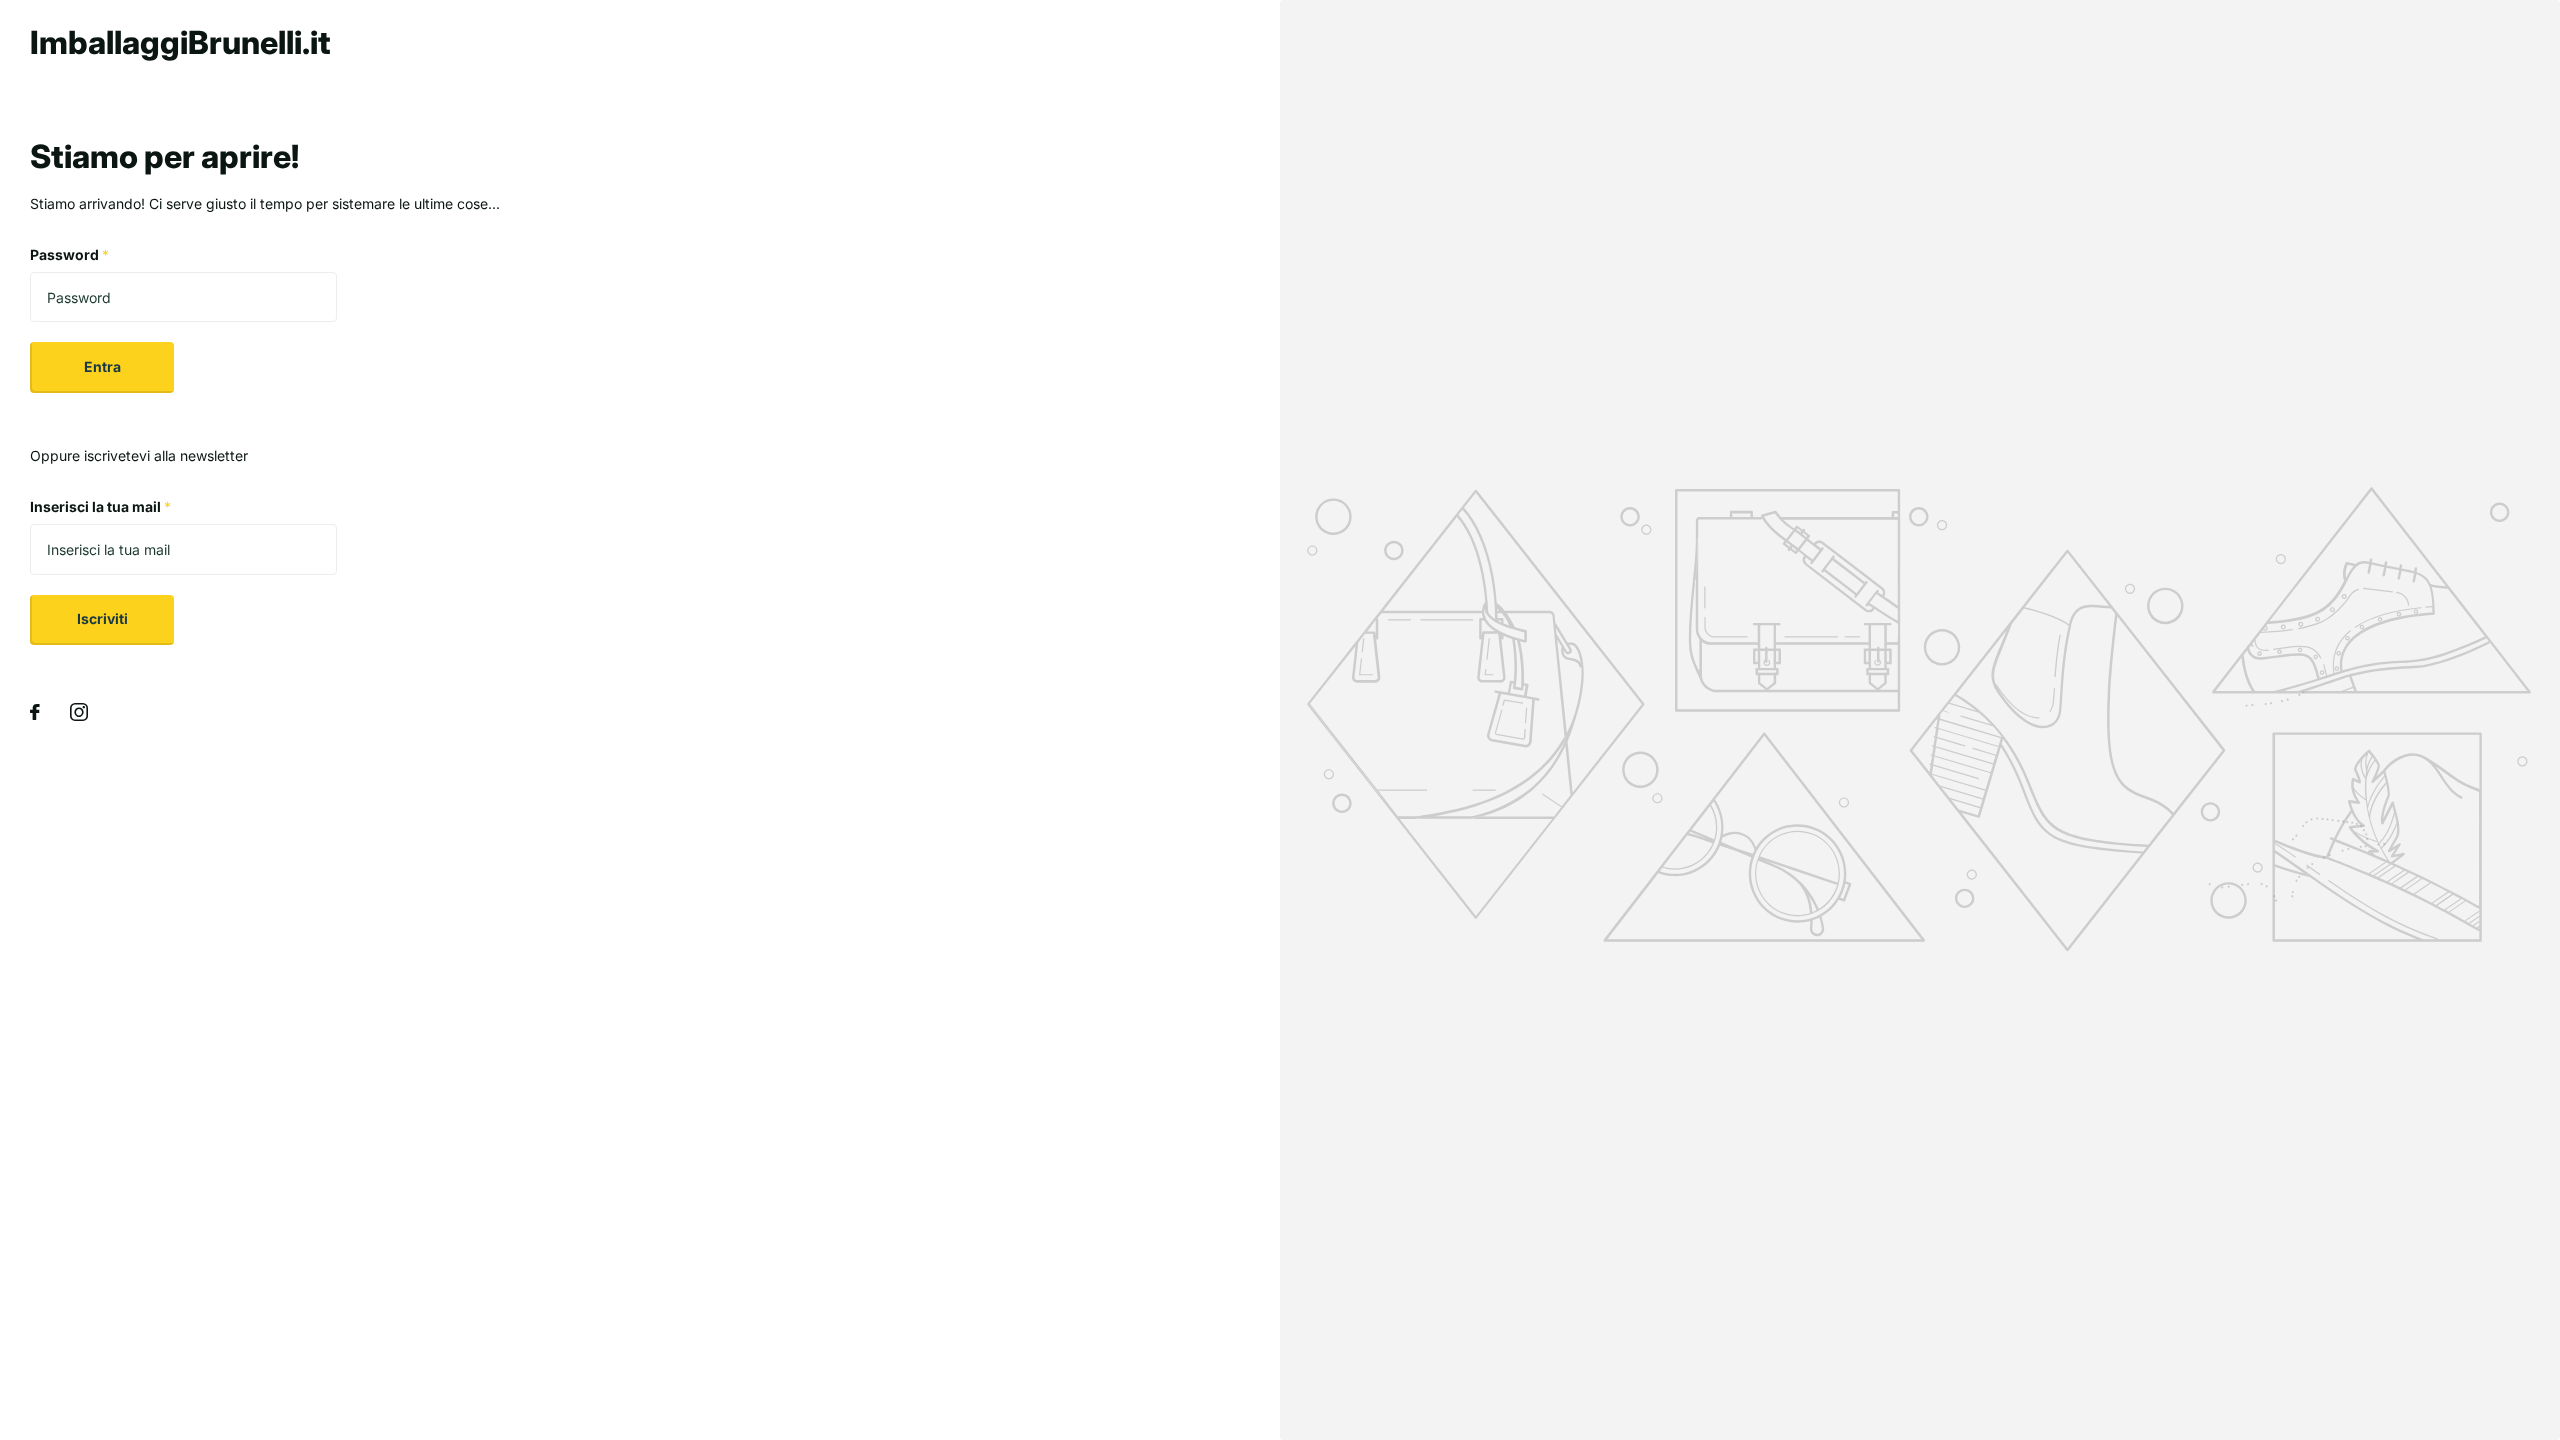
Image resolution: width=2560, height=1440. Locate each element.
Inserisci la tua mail (100, 506)
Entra (102, 366)
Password (69, 254)
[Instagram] (79, 712)
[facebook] (35, 712)
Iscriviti (102, 618)
